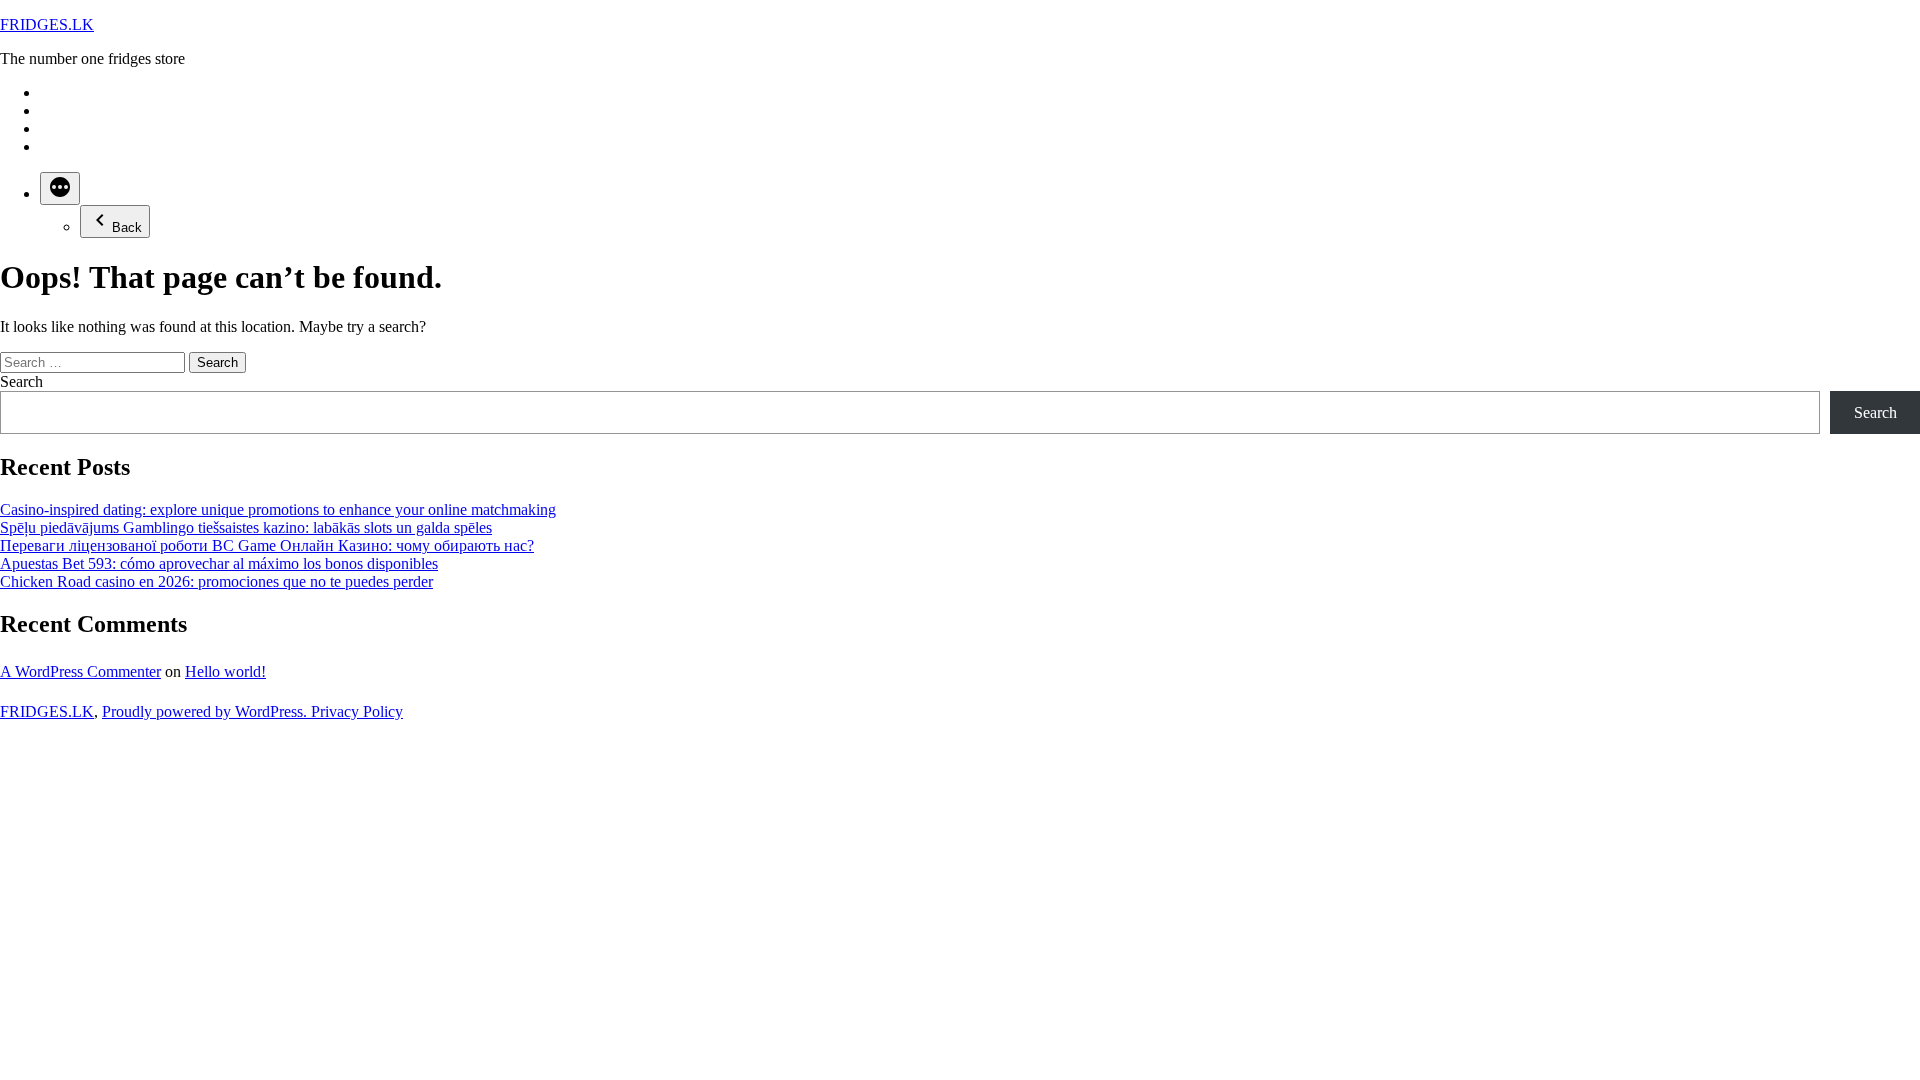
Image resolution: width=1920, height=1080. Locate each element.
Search (21, 381)
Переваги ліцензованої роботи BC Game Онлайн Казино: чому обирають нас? (267, 545)
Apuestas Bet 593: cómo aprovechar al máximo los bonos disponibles (219, 563)
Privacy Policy (357, 711)
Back (127, 227)
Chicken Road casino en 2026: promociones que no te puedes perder (216, 581)
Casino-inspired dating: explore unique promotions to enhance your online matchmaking (278, 509)
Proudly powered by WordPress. (206, 711)
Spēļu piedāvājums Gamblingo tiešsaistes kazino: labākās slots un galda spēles (246, 527)
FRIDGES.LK (47, 24)
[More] (60, 188)
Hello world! (225, 671)
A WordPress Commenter (80, 671)
